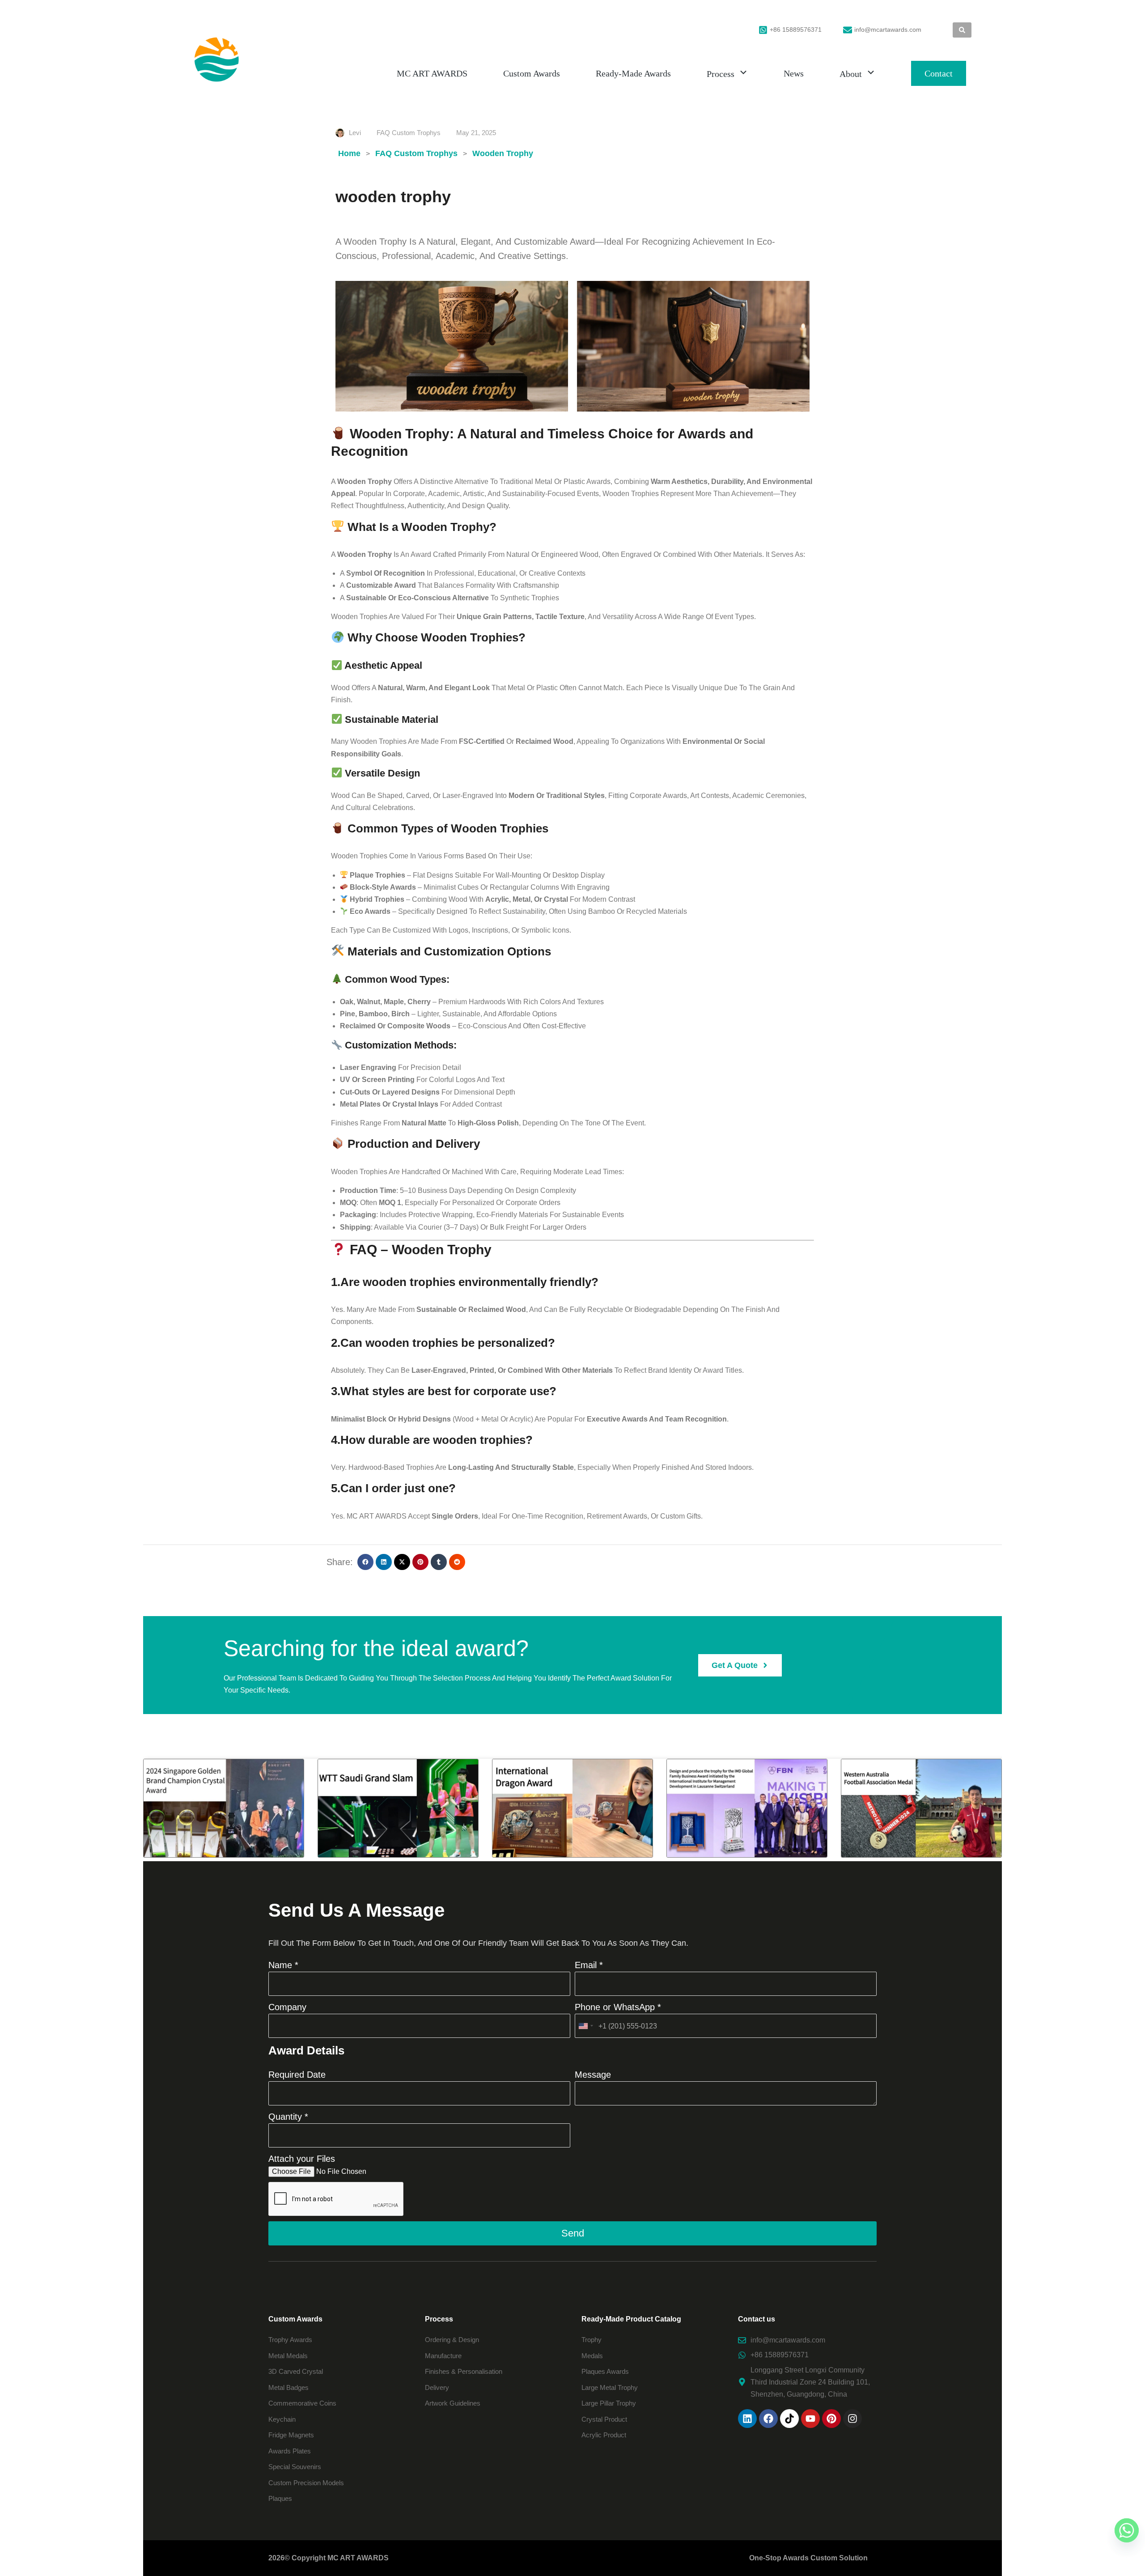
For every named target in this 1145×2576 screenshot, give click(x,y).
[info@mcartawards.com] (848, 30)
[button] (365, 1562)
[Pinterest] (831, 2419)
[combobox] (585, 2026)
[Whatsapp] (1127, 2530)
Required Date (297, 2075)
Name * (283, 1965)
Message (593, 2075)
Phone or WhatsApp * (618, 2007)
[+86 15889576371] (763, 30)
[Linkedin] (747, 2419)
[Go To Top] (1127, 2558)
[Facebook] (768, 2419)
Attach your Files (302, 2159)
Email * (589, 1965)
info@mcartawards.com (888, 30)
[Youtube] (810, 2419)
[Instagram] (852, 2419)
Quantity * (288, 2117)
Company (287, 2007)
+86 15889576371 (796, 30)
